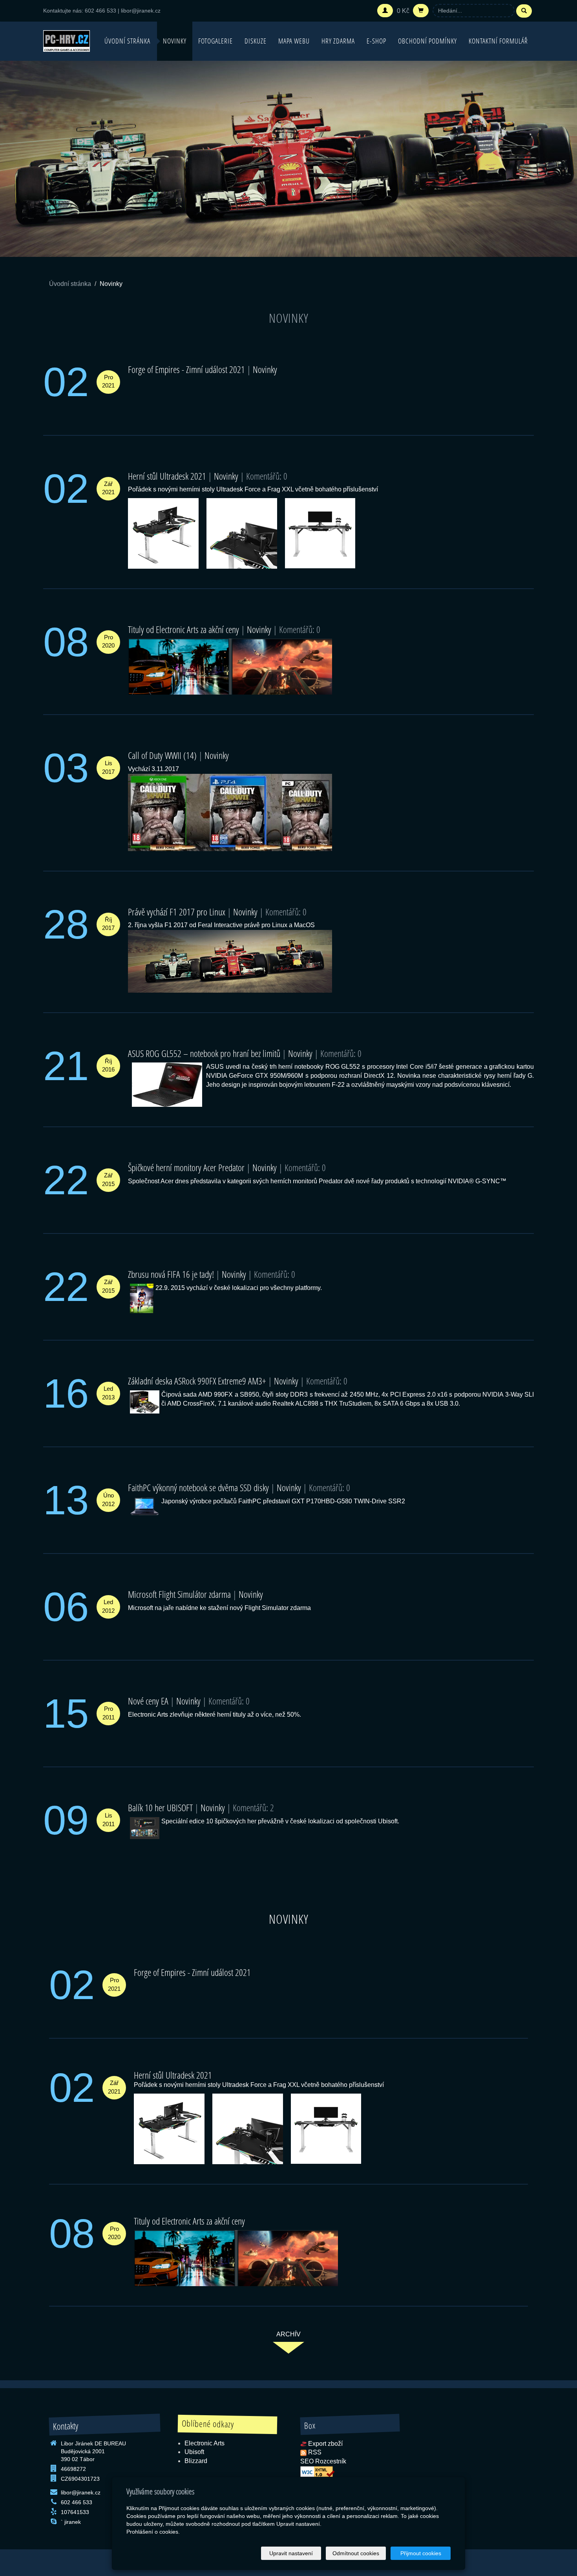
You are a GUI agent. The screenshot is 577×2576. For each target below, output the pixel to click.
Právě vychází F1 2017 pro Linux (177, 912)
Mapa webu (294, 41)
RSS (315, 2452)
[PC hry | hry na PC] (67, 40)
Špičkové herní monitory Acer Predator (186, 1167)
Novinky (175, 41)
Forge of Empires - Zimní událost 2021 (186, 369)
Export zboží (325, 2444)
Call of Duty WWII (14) (162, 755)
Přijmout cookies (421, 2553)
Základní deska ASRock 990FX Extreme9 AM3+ (197, 1381)
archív (288, 2334)
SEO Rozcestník (323, 2461)
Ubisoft (194, 2452)
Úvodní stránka (127, 41)
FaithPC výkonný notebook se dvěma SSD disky (198, 1487)
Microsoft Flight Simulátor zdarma (179, 1594)
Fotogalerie (215, 41)
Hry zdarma (338, 41)
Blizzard (196, 2461)
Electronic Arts (205, 2443)
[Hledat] (524, 11)
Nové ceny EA (148, 1701)
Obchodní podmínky (427, 41)
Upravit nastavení (291, 2553)
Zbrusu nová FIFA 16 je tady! (171, 1274)
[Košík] (421, 11)
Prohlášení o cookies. (153, 2532)
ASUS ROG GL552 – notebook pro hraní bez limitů (204, 1053)
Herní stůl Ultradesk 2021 (167, 476)
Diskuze (256, 41)
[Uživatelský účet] (385, 11)
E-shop (376, 41)
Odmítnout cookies (356, 2553)
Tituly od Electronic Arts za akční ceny (184, 629)
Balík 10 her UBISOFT (160, 1807)
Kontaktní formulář (498, 41)
